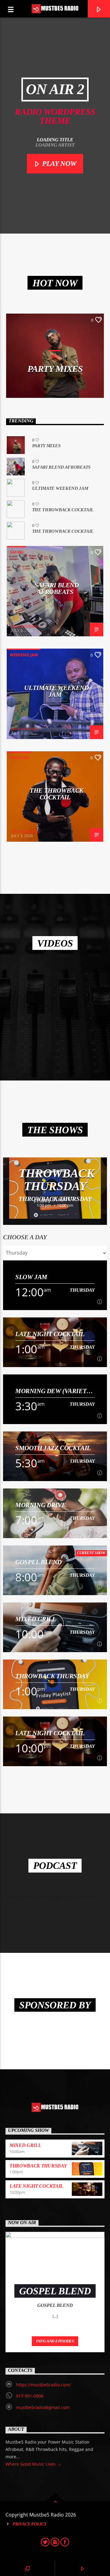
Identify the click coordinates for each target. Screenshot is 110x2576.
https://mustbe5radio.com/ (43, 2385)
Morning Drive (41, 1505)
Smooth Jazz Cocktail (53, 1448)
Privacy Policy (30, 2524)
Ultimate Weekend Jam (60, 488)
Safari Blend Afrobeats (61, 467)
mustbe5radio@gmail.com (43, 2407)
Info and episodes (55, 2341)
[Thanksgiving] (55, 1003)
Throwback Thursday (57, 1180)
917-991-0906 (30, 2396)
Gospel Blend (38, 1562)
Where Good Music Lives (31, 2464)
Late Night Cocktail (50, 1334)
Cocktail (19, 757)
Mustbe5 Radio (25, 626)
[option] (55, 1188)
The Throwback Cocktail (63, 510)
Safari (17, 552)
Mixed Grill (36, 1619)
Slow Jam (31, 1277)
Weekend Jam (24, 655)
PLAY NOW (59, 164)
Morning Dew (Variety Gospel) (53, 1391)
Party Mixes (55, 369)
